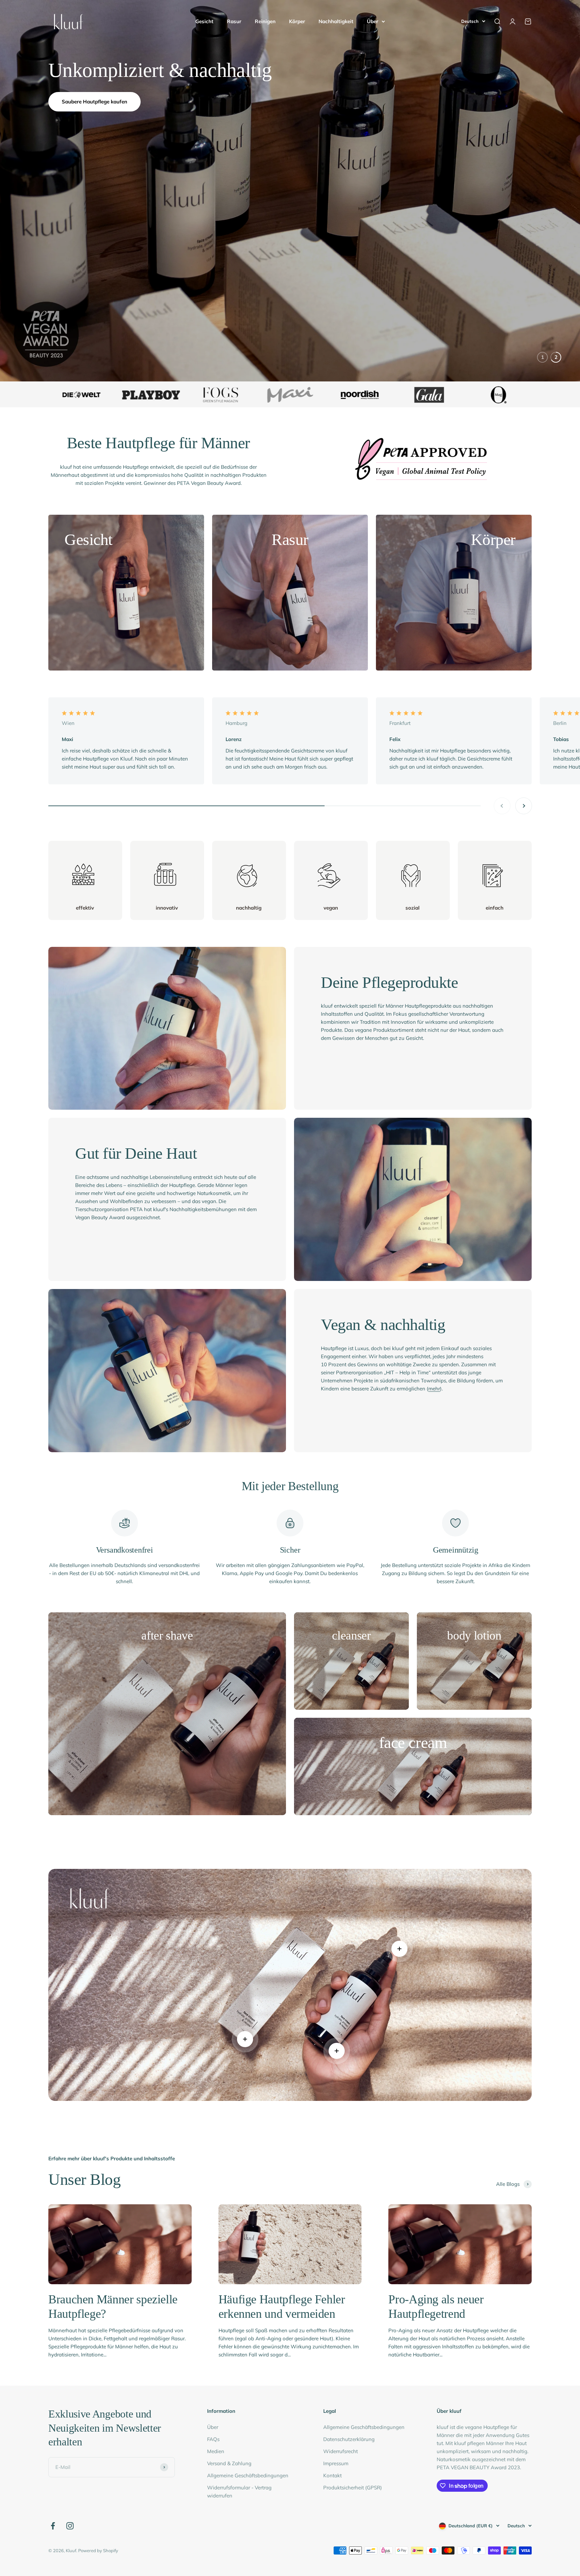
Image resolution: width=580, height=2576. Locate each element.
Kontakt (332, 2475)
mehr (434, 1389)
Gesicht (204, 21)
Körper (297, 21)
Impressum (336, 2463)
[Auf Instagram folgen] (70, 2526)
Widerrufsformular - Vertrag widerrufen (239, 2492)
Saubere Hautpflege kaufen (94, 102)
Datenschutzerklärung (349, 2439)
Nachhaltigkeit (336, 21)
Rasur (234, 21)
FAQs (213, 2439)
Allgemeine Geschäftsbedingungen (248, 2475)
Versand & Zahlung (229, 2463)
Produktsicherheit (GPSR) (353, 2488)
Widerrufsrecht (341, 2451)
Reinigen (265, 21)
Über (373, 21)
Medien (216, 2451)
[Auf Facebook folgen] (53, 2526)
